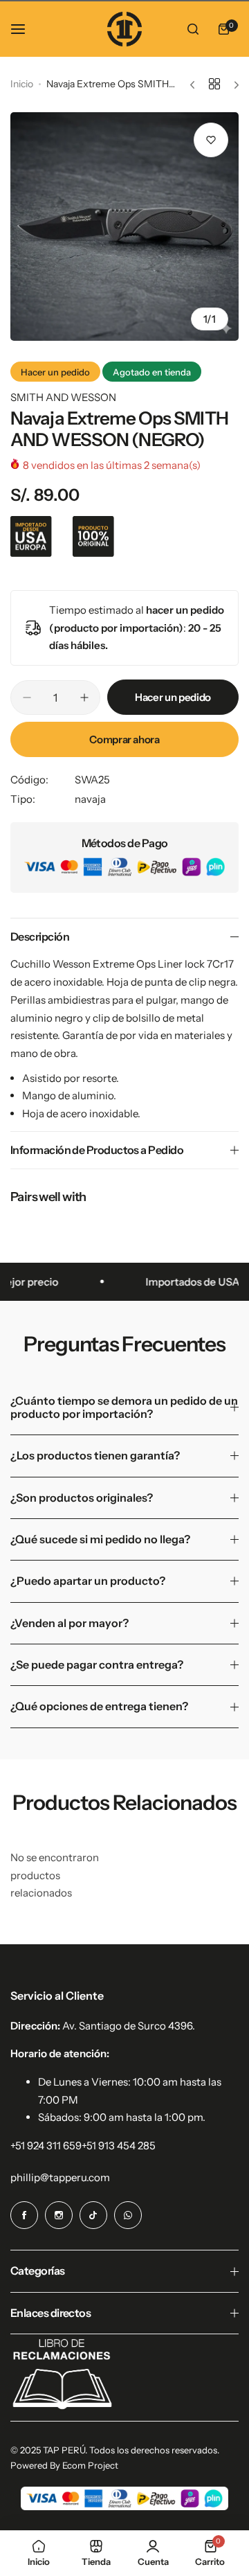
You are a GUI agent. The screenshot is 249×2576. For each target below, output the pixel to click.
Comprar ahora (124, 739)
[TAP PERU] (124, 29)
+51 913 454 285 (119, 2146)
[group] (124, 226)
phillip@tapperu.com (60, 2177)
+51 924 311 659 (46, 2146)
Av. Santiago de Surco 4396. (129, 2026)
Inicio (22, 84)
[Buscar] (193, 29)
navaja (90, 799)
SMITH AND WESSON (63, 397)
